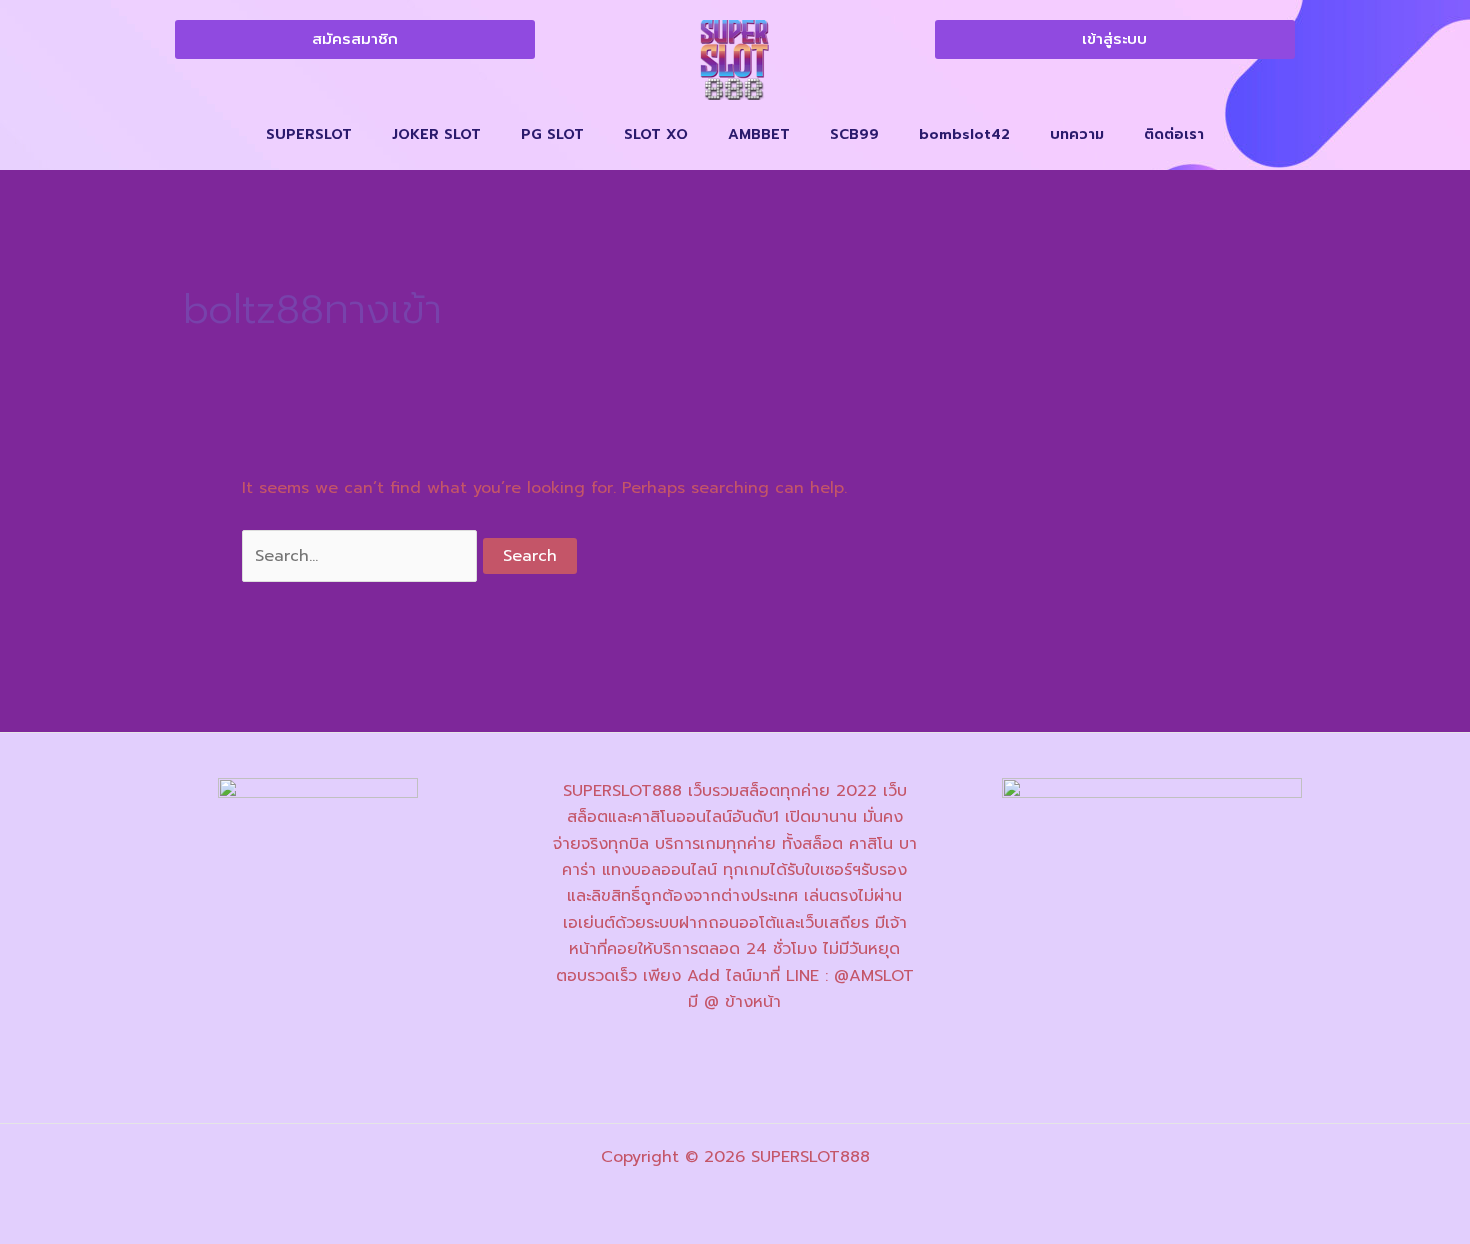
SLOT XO (656, 134)
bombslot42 (964, 134)
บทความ (1077, 134)
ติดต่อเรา (1174, 134)
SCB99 (854, 134)
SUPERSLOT (309, 134)
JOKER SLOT (436, 134)
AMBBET (759, 134)
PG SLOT (552, 134)
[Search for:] (362, 556)
